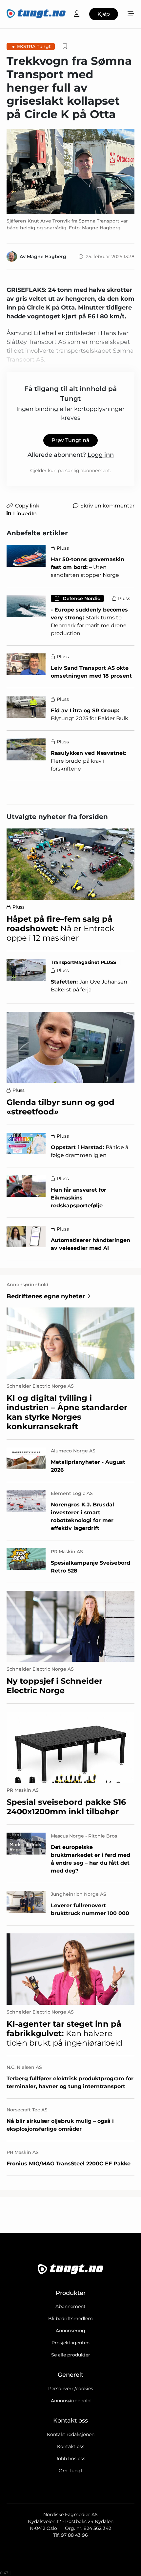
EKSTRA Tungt (34, 46)
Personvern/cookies (71, 2389)
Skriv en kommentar (107, 506)
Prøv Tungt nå (70, 440)
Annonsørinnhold (71, 2401)
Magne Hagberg (47, 257)
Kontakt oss (71, 2446)
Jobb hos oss (70, 2459)
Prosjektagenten (70, 2343)
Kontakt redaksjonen (71, 2434)
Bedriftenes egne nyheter (46, 1296)
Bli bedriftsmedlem (70, 2318)
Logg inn (101, 455)
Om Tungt (71, 2471)
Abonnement (70, 2306)
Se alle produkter (71, 2355)
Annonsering (70, 2331)
